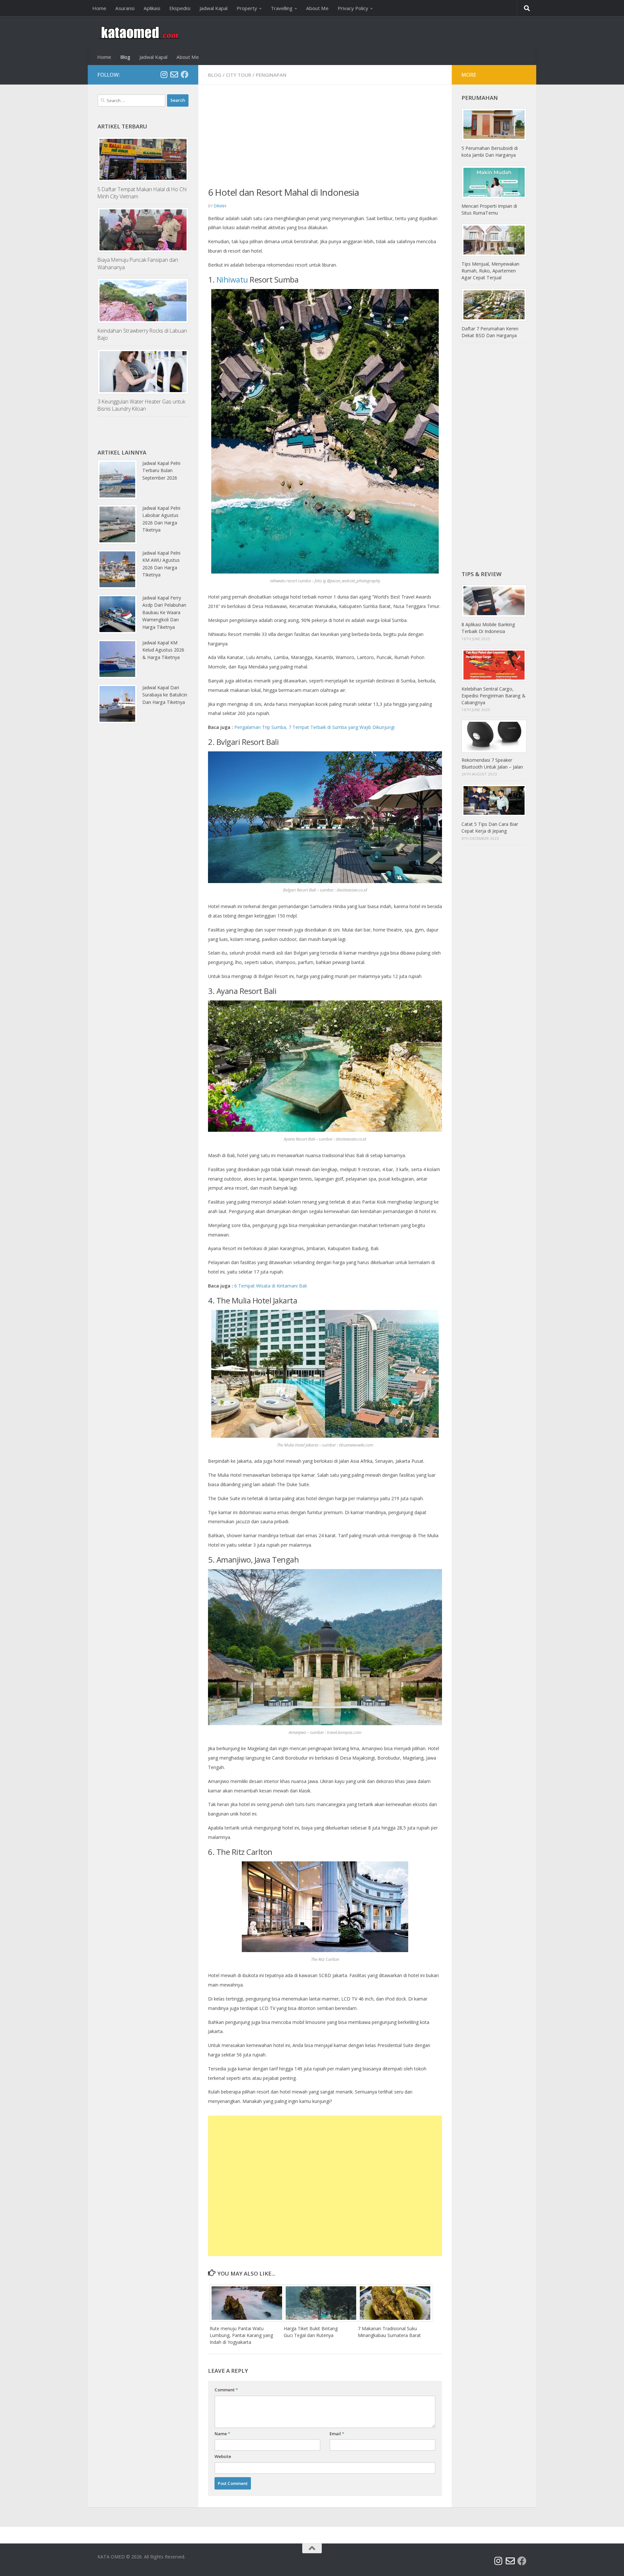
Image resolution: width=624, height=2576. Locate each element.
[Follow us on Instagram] (164, 74)
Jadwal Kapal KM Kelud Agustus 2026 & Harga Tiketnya (163, 650)
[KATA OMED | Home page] (139, 33)
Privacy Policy (353, 8)
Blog (125, 57)
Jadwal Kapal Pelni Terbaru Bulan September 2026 (161, 470)
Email (337, 2434)
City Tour (239, 75)
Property (247, 8)
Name (222, 2434)
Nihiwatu (232, 279)
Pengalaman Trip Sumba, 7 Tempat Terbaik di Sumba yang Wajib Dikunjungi (314, 727)
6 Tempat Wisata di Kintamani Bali (271, 1286)
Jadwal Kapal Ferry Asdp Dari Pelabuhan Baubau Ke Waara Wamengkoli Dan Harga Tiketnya (164, 612)
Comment (226, 2390)
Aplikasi (152, 8)
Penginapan (271, 75)
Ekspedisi (180, 8)
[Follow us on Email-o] (174, 74)
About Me (317, 8)
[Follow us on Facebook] (185, 74)
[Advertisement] (325, 140)
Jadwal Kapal (214, 8)
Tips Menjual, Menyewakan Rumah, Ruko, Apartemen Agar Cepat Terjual (490, 271)
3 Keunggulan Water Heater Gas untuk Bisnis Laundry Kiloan (141, 405)
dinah (220, 206)
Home (99, 8)
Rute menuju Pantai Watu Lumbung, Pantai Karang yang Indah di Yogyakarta (241, 2335)
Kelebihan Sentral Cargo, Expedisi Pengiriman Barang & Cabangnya (494, 696)
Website (223, 2456)
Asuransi (125, 8)
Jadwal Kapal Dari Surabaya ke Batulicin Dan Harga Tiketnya (165, 695)
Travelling (282, 8)
